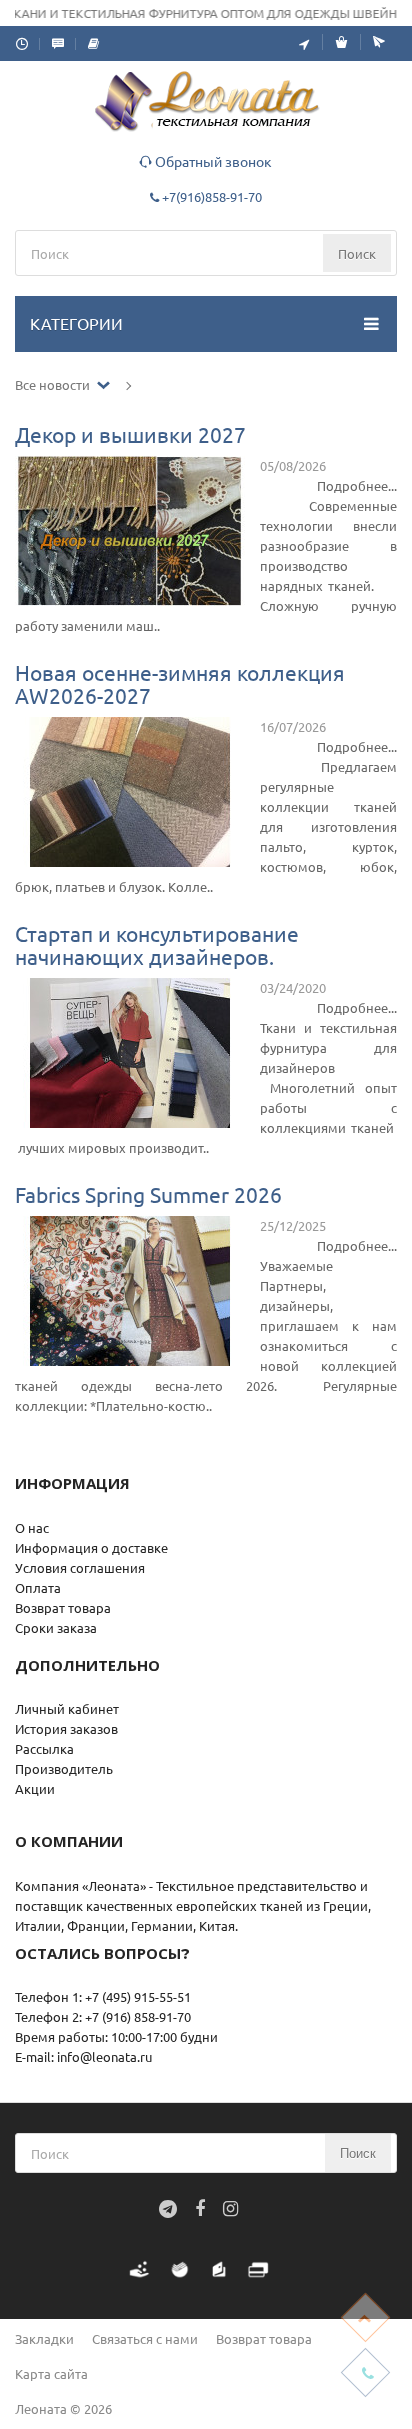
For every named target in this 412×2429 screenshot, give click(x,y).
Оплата (38, 1587)
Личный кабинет (67, 1708)
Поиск (357, 253)
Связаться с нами (145, 2338)
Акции (35, 1788)
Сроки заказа (56, 1627)
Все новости (54, 384)
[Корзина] (334, 42)
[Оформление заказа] (372, 42)
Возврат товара (63, 1607)
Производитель (64, 1768)
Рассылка (44, 1748)
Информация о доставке (91, 1547)
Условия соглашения (80, 1567)
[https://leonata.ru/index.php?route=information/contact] (304, 43)
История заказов (66, 1728)
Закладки (44, 2338)
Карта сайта (51, 2373)
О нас (32, 1527)
